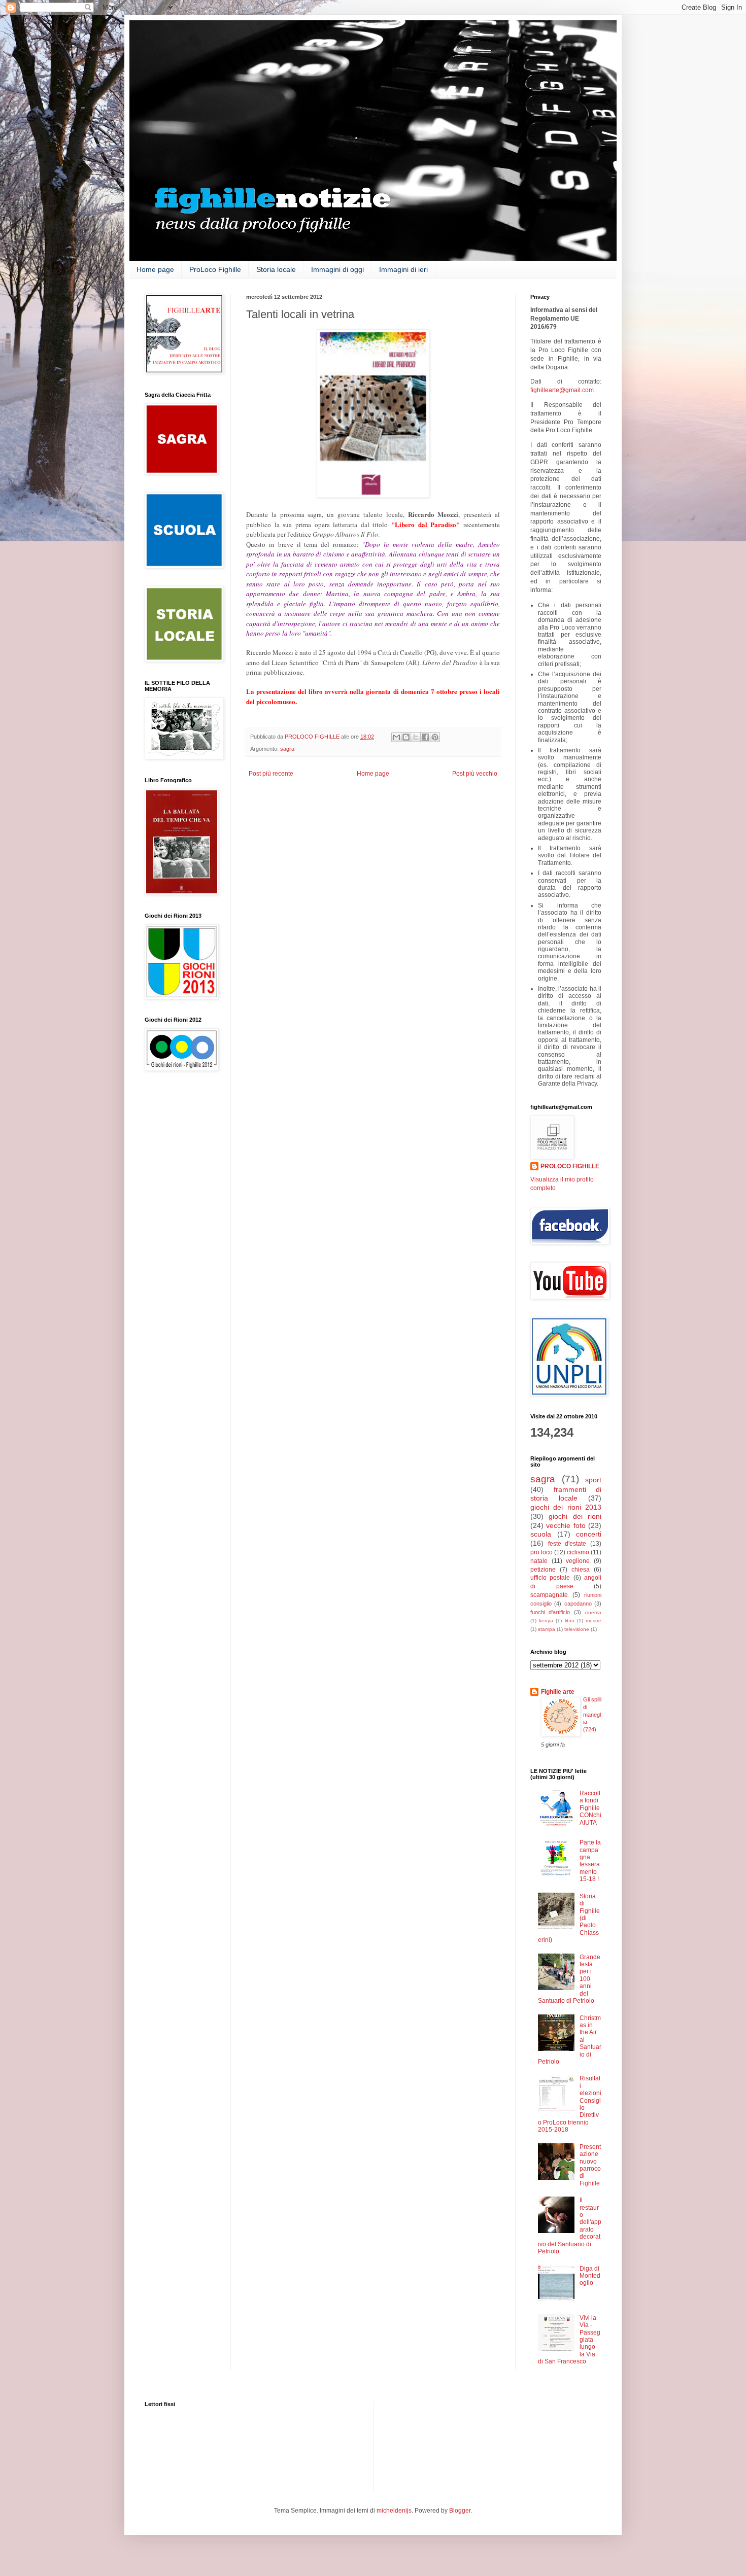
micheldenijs (394, 2511)
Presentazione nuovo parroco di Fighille (590, 2165)
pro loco (541, 1552)
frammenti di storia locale (566, 1494)
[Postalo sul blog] (406, 737)
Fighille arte (558, 1692)
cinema (593, 1612)
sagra (287, 749)
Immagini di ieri (403, 269)
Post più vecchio (475, 774)
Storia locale (276, 269)
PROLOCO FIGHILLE (570, 1166)
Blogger (460, 2511)
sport (593, 1480)
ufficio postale (550, 1578)
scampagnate (549, 1595)
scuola (541, 1534)
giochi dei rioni (575, 1516)
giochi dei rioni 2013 (566, 1507)
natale (539, 1561)
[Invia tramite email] (396, 737)
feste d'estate (567, 1544)
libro (570, 1621)
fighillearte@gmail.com (562, 390)
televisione (577, 1629)
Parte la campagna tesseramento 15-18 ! (590, 1861)
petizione (543, 1570)
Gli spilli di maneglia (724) (592, 1714)
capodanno (578, 1604)
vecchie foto (566, 1525)
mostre (594, 1621)
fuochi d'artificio (550, 1612)
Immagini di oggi (337, 269)
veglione (578, 1561)
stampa (547, 1629)
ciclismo (578, 1552)
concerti (589, 1534)
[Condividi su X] (416, 737)
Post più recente (271, 774)
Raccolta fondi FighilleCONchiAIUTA (590, 1808)
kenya (546, 1621)
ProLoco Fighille (215, 269)
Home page (155, 269)
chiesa (581, 1570)
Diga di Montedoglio (590, 2276)
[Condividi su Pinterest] (435, 737)
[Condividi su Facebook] (425, 737)
